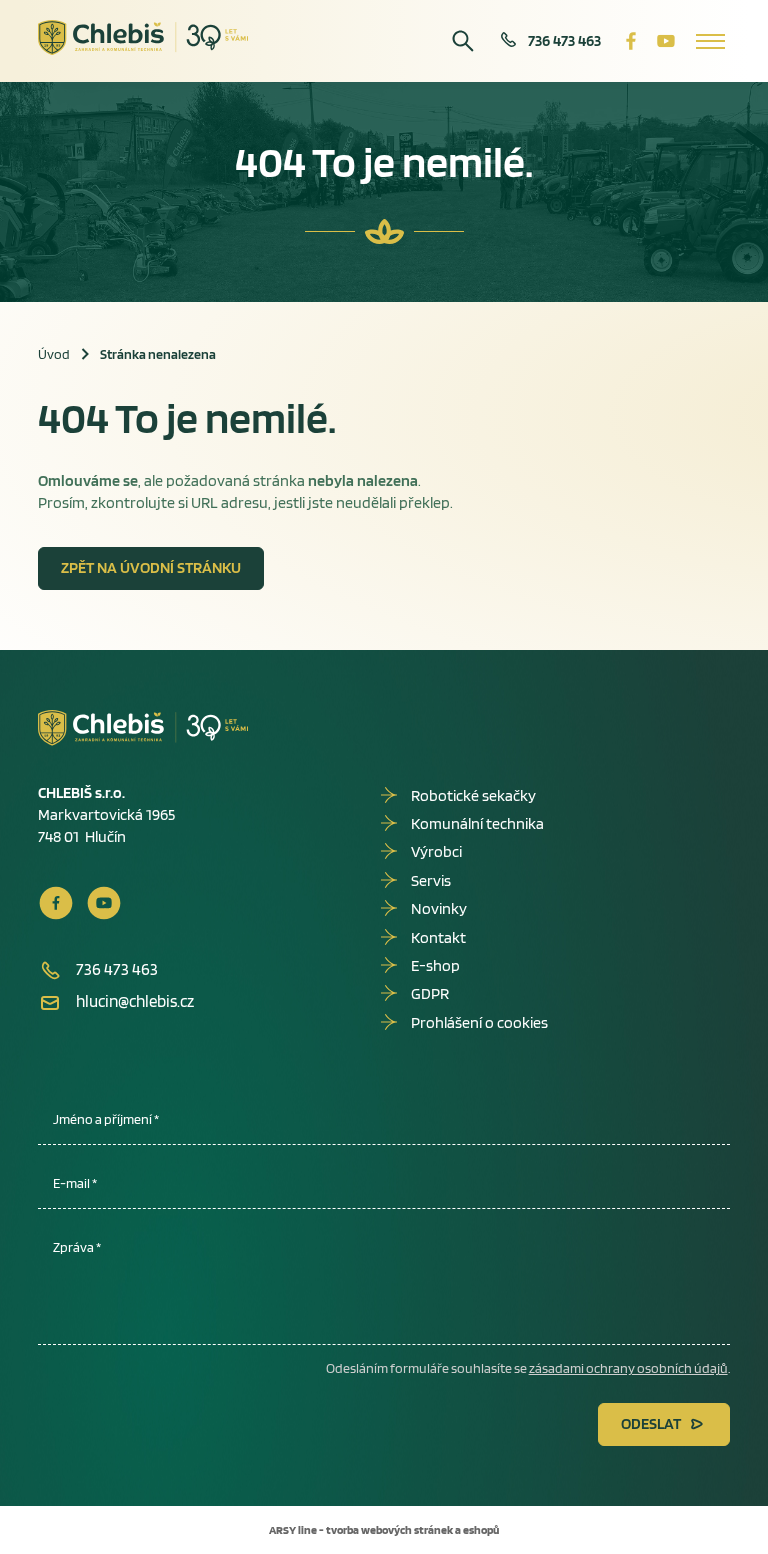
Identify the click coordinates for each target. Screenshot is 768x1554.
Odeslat (651, 1423)
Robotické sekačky (473, 795)
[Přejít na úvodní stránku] (143, 38)
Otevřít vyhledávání (463, 41)
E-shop (435, 965)
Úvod (54, 354)
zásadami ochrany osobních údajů (628, 1368)
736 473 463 (564, 40)
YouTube (666, 41)
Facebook (631, 41)
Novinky (439, 908)
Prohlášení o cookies (479, 1022)
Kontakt (438, 937)
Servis (431, 880)
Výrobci (436, 851)
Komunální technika (477, 823)
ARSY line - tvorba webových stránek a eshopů (384, 1529)
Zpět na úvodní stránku (151, 567)
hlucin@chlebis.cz (135, 1001)
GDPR (430, 993)
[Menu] (710, 41)
